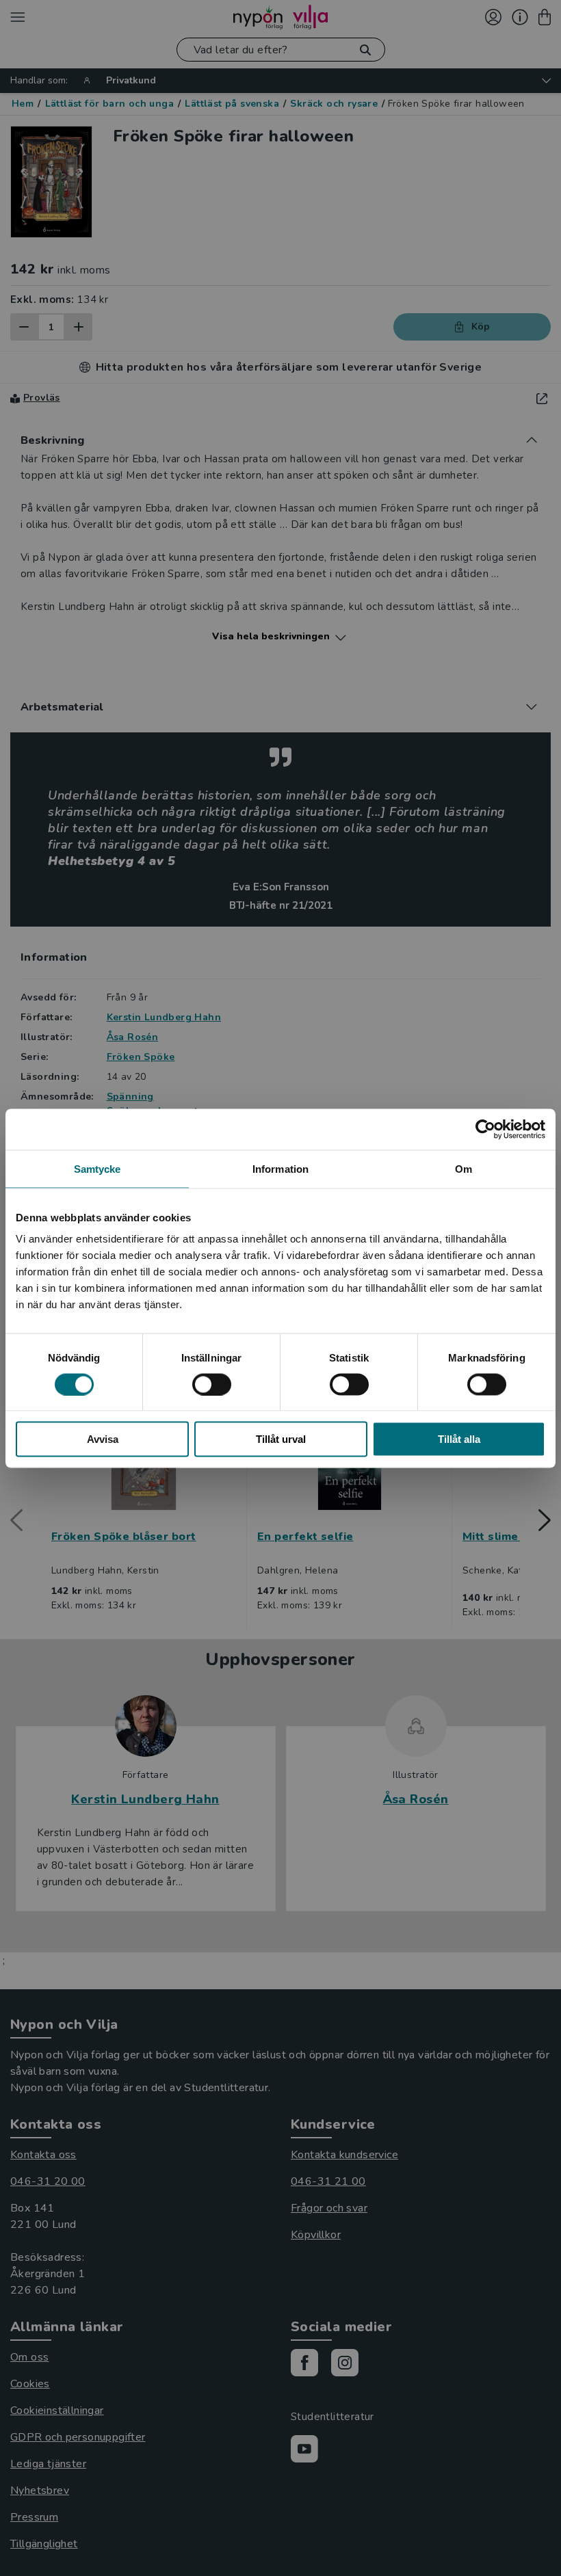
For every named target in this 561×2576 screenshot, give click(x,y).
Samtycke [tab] (97, 1168)
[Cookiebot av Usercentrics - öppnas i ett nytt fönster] (485, 1129)
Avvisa (103, 1439)
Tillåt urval (281, 1439)
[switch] (212, 1384)
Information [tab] (280, 1168)
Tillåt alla (459, 1439)
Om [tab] (464, 1168)
